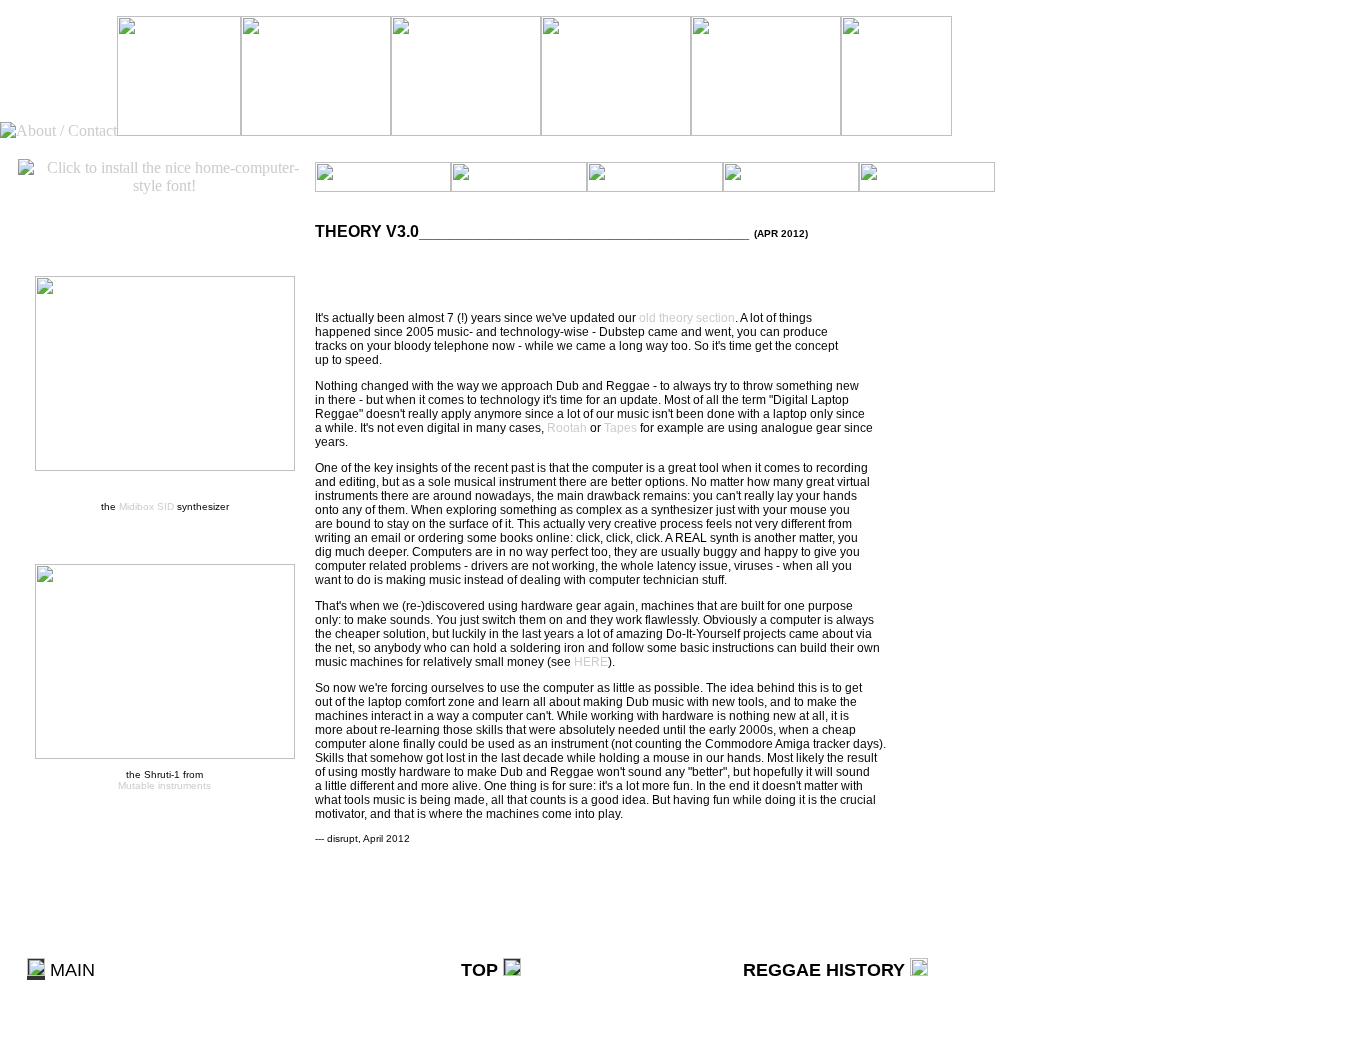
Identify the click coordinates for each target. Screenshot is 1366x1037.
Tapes (620, 428)
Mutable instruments (164, 785)
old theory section (687, 318)
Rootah (567, 428)
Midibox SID (146, 506)
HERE (591, 662)
